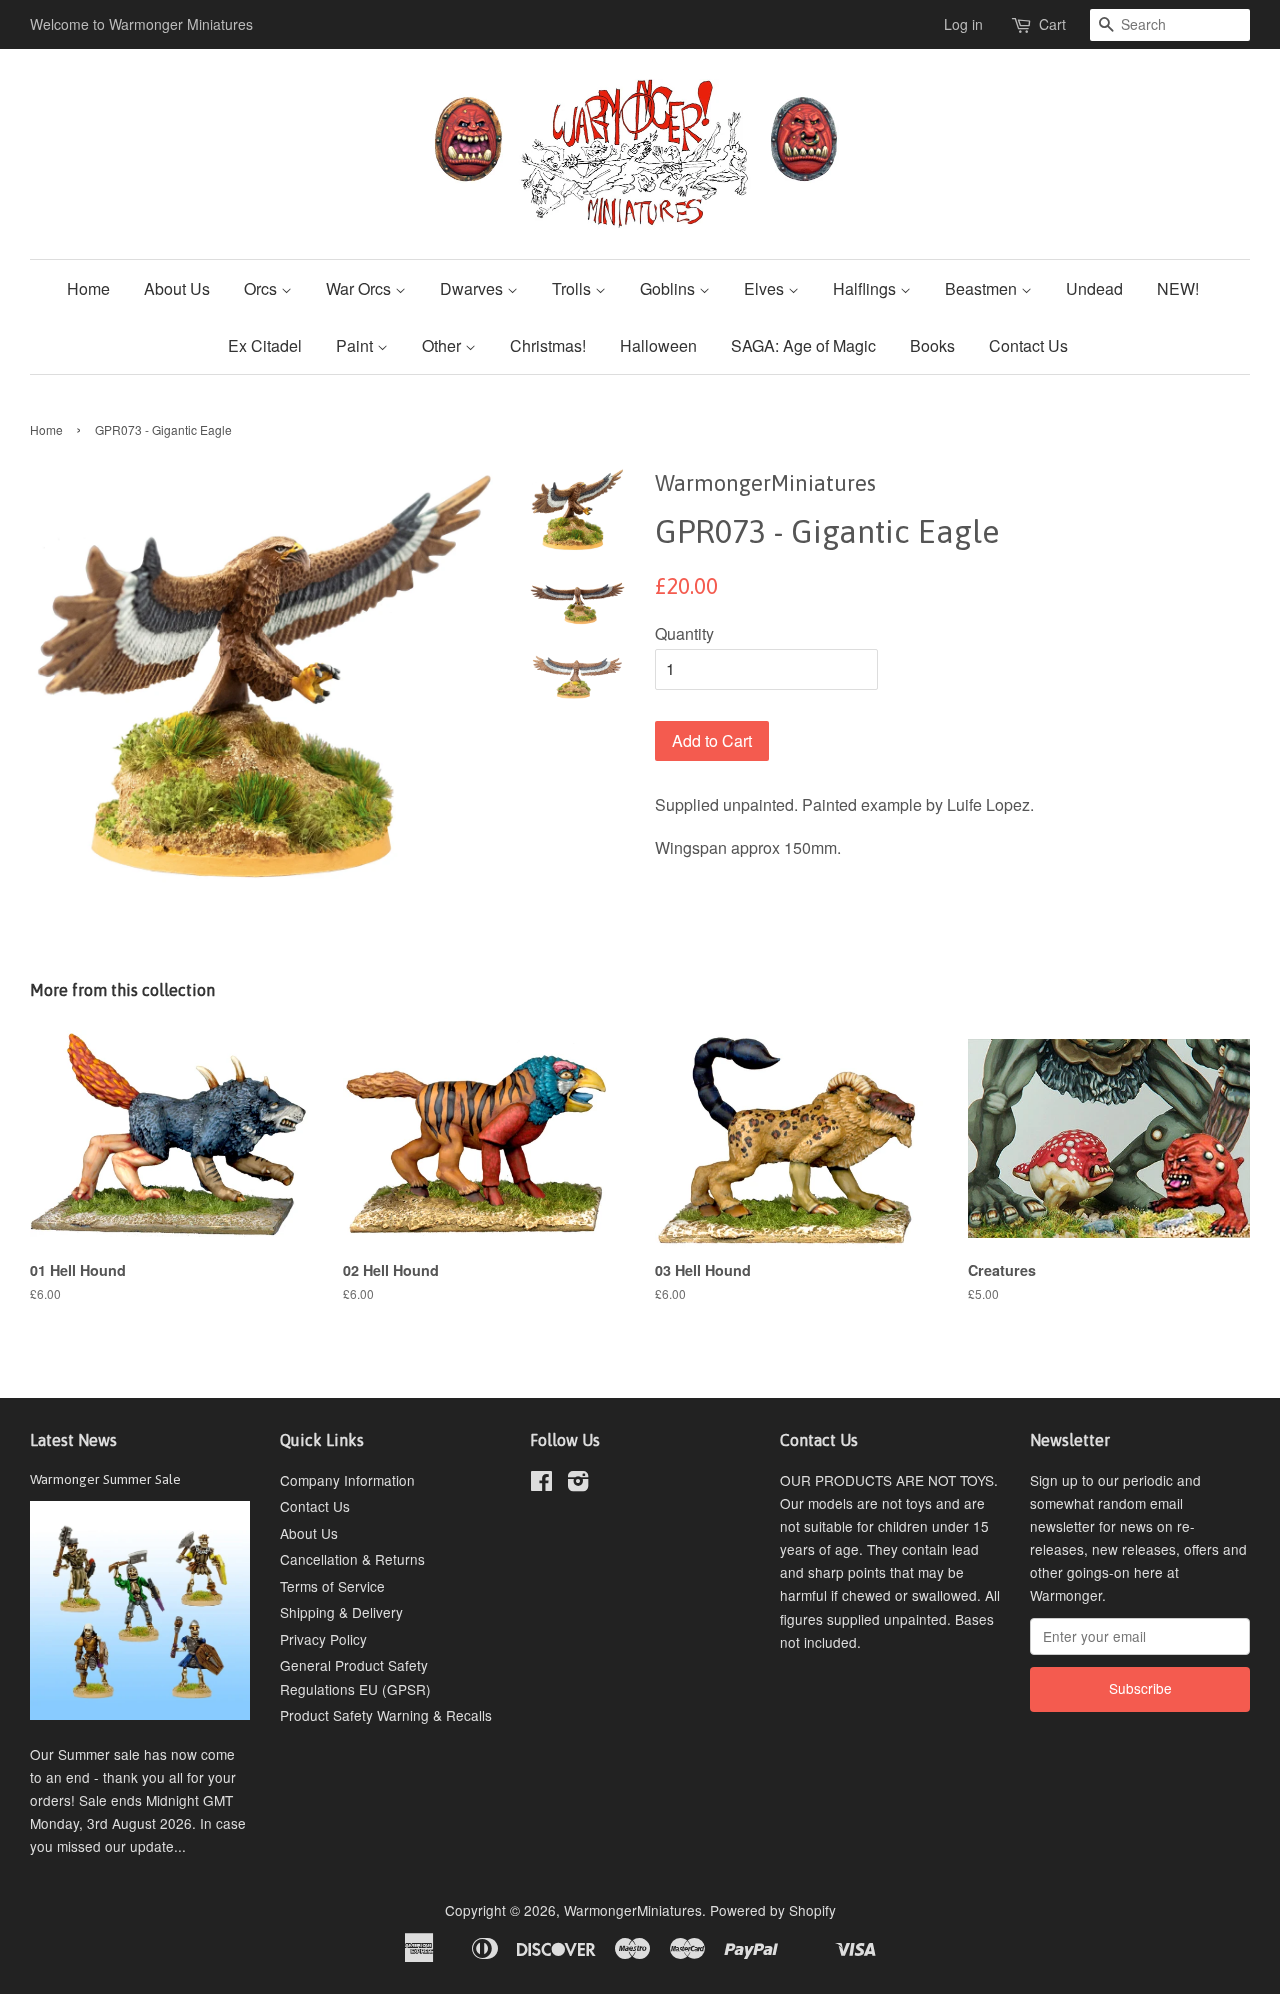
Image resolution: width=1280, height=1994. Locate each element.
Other (443, 345)
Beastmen (983, 288)
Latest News (73, 1440)
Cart (1052, 24)
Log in (963, 24)
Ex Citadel (265, 345)
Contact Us (1028, 345)
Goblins (669, 288)
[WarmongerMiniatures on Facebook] (541, 1484)
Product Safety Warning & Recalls (386, 1715)
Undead (1094, 288)
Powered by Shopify (773, 1910)
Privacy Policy (323, 1639)
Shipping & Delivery (341, 1612)
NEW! (1178, 288)
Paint (356, 345)
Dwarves (473, 288)
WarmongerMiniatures (633, 1910)
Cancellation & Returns (352, 1559)
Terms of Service (332, 1586)
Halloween (658, 345)
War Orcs (360, 288)
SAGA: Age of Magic (803, 345)
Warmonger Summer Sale (105, 1479)
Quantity (684, 633)
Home (88, 288)
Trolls (573, 288)
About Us (177, 288)
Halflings (866, 288)
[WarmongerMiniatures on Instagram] (578, 1484)
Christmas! (548, 345)
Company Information (347, 1480)
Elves (766, 288)
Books (932, 345)
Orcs (262, 288)
